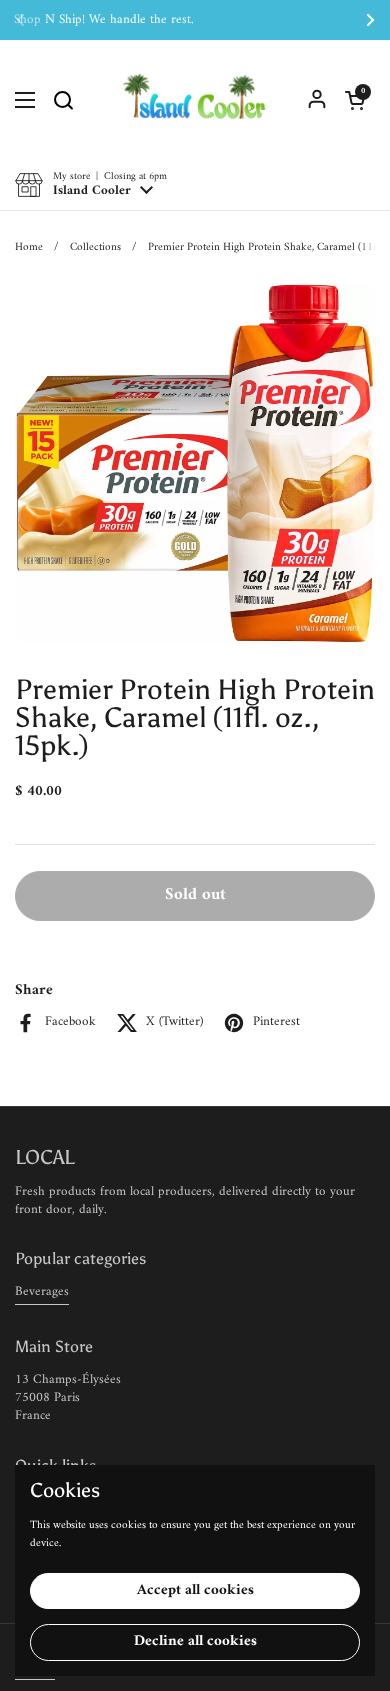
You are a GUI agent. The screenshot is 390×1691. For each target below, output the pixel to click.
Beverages (42, 1291)
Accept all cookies (195, 1590)
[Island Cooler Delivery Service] (195, 100)
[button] (355, 100)
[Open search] (63, 100)
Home (29, 247)
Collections (95, 247)
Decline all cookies (195, 1641)
